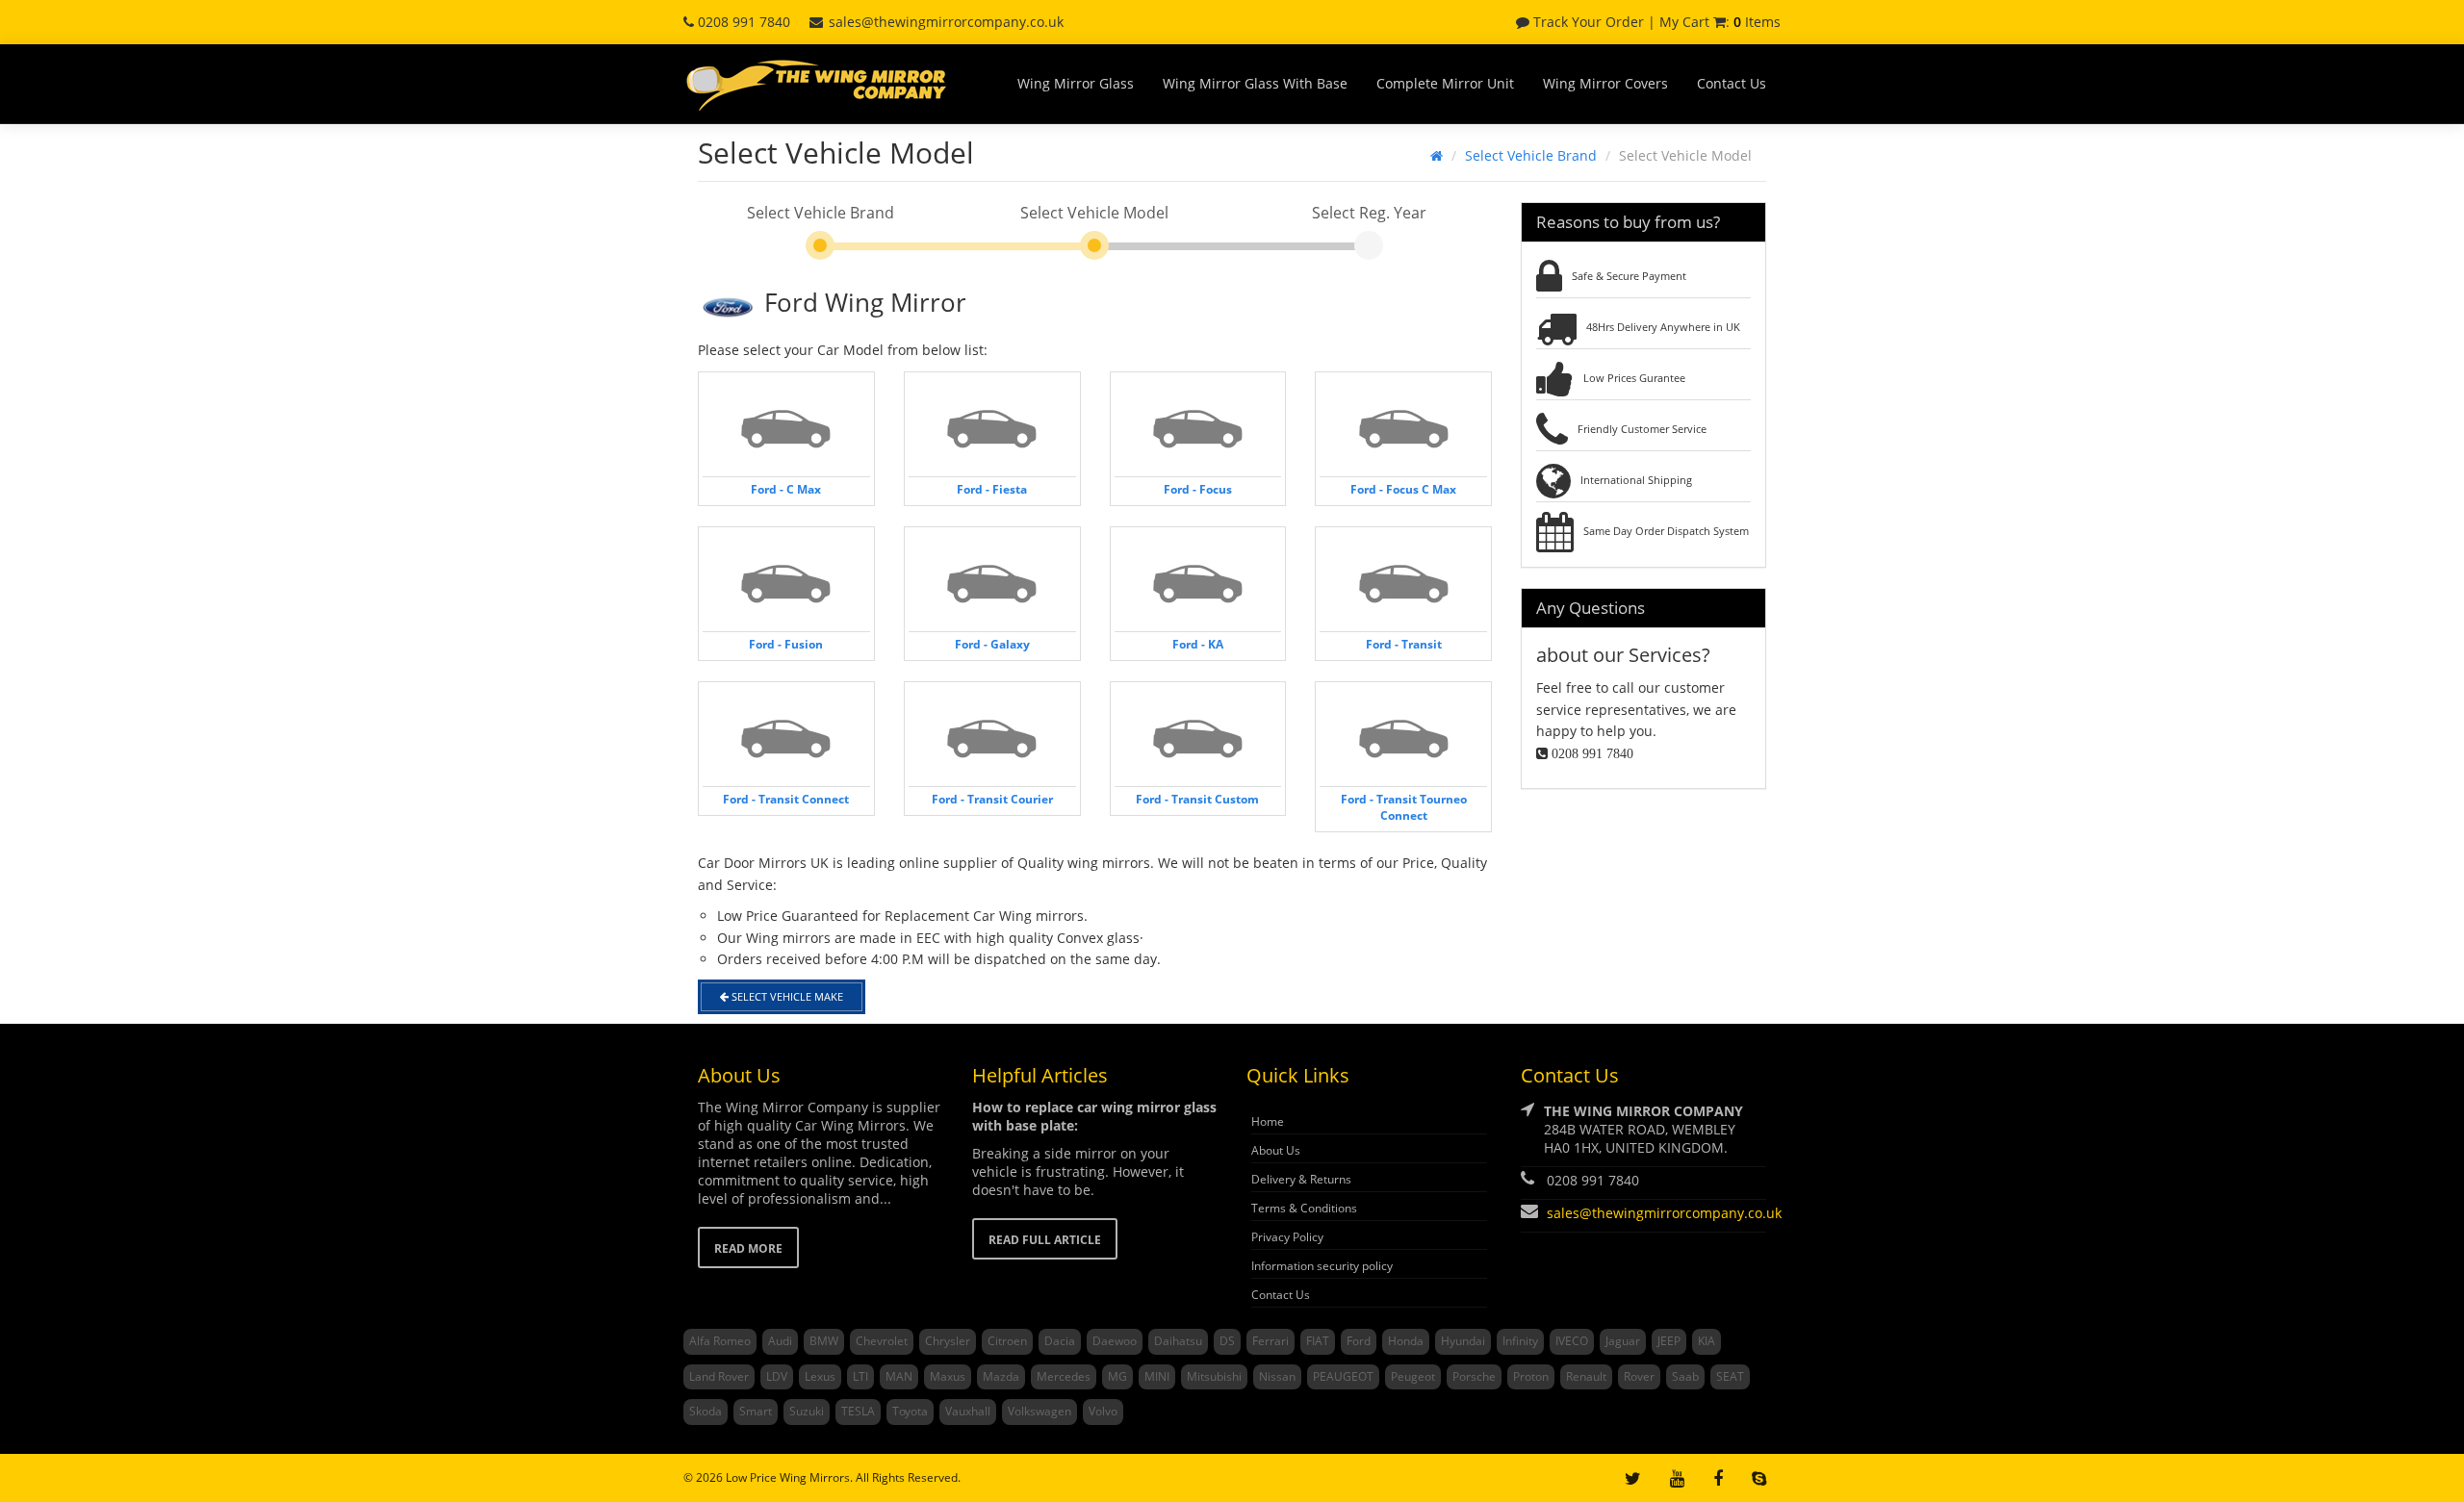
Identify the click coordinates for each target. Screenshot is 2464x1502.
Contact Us (1732, 83)
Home (1268, 1121)
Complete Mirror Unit (1445, 83)
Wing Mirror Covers (1605, 83)
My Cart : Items (1720, 22)
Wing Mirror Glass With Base (1255, 83)
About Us (1276, 1150)
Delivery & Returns (1301, 1179)
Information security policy (1322, 1266)
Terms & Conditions (1304, 1208)
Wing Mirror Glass (1076, 83)
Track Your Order (1587, 22)
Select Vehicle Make (786, 996)
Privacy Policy (1287, 1237)
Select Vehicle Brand (1531, 155)
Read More (748, 1248)
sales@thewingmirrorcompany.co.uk (946, 22)
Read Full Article (1045, 1240)
